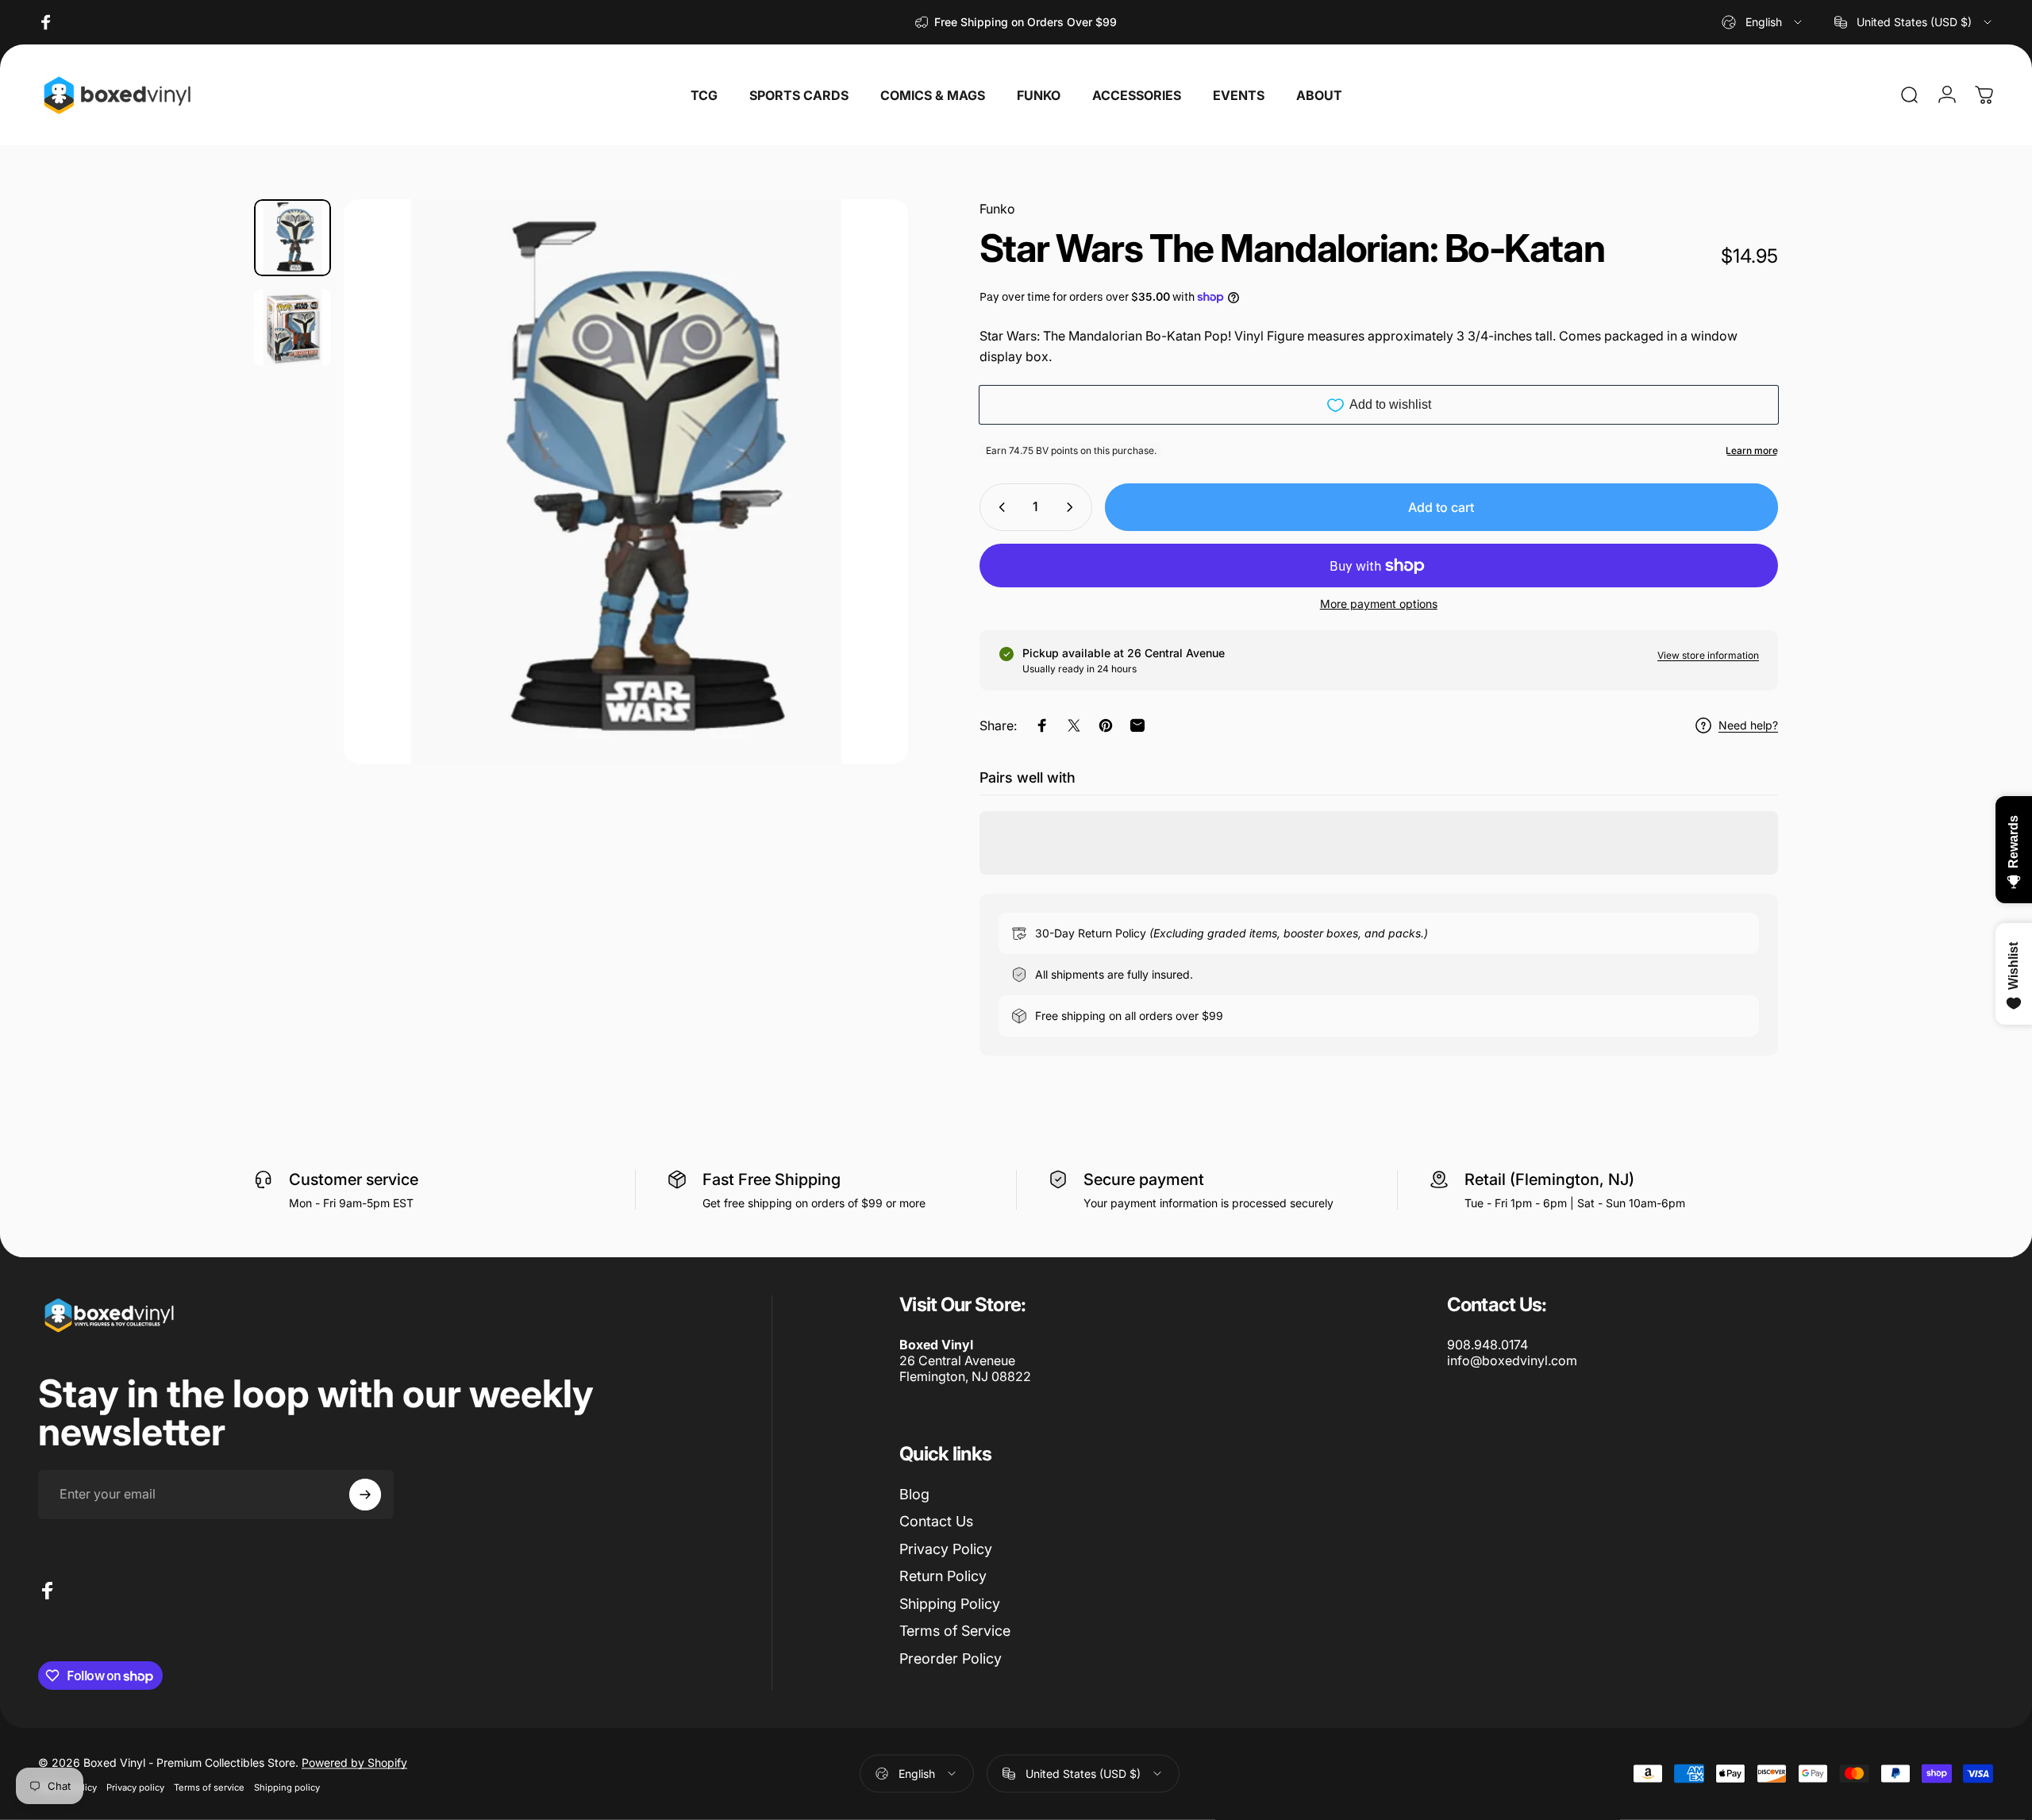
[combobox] (1763, 22)
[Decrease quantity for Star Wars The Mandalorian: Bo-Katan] (999, 507)
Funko (997, 209)
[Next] (867, 519)
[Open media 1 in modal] (626, 481)
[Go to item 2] (292, 327)
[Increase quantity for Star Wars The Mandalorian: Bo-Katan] (1073, 507)
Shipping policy (287, 1787)
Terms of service (209, 1787)
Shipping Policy (950, 1604)
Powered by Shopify (354, 1762)
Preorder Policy (951, 1658)
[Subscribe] (365, 1495)
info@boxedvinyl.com (1512, 1360)
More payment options (1379, 604)
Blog (914, 1494)
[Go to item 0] (292, 238)
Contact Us (936, 1521)
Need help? (1748, 725)
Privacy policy (135, 1787)
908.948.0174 (1487, 1345)
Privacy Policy (946, 1549)
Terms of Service (955, 1631)
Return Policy (943, 1576)
